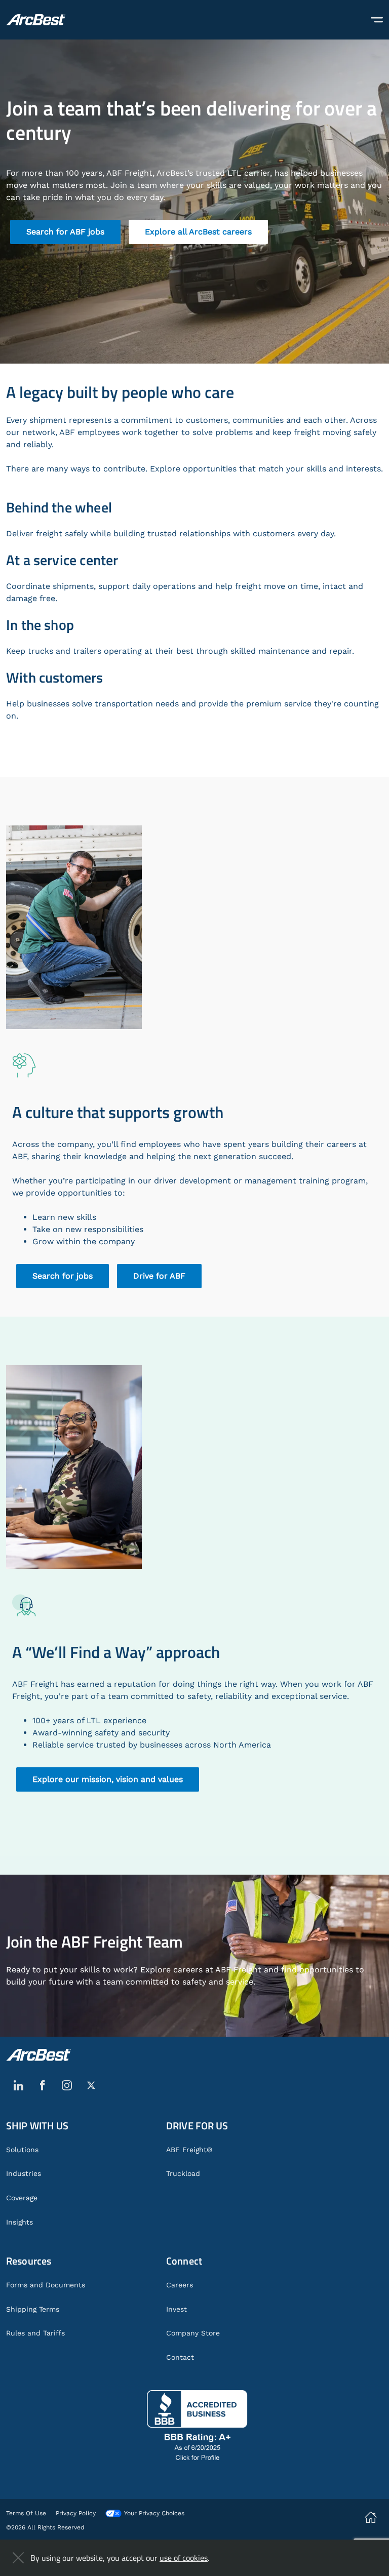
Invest (177, 2309)
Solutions (22, 2150)
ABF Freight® (189, 2150)
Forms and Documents (46, 2285)
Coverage (22, 2198)
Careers (180, 2285)
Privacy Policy (76, 2513)
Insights (20, 2222)
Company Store (193, 2333)
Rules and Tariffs (35, 2333)
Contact (180, 2357)
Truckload (183, 2173)
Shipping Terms (33, 2309)
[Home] (36, 20)
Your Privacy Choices (154, 2513)
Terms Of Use (26, 2513)
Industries (24, 2173)
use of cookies (184, 2558)
